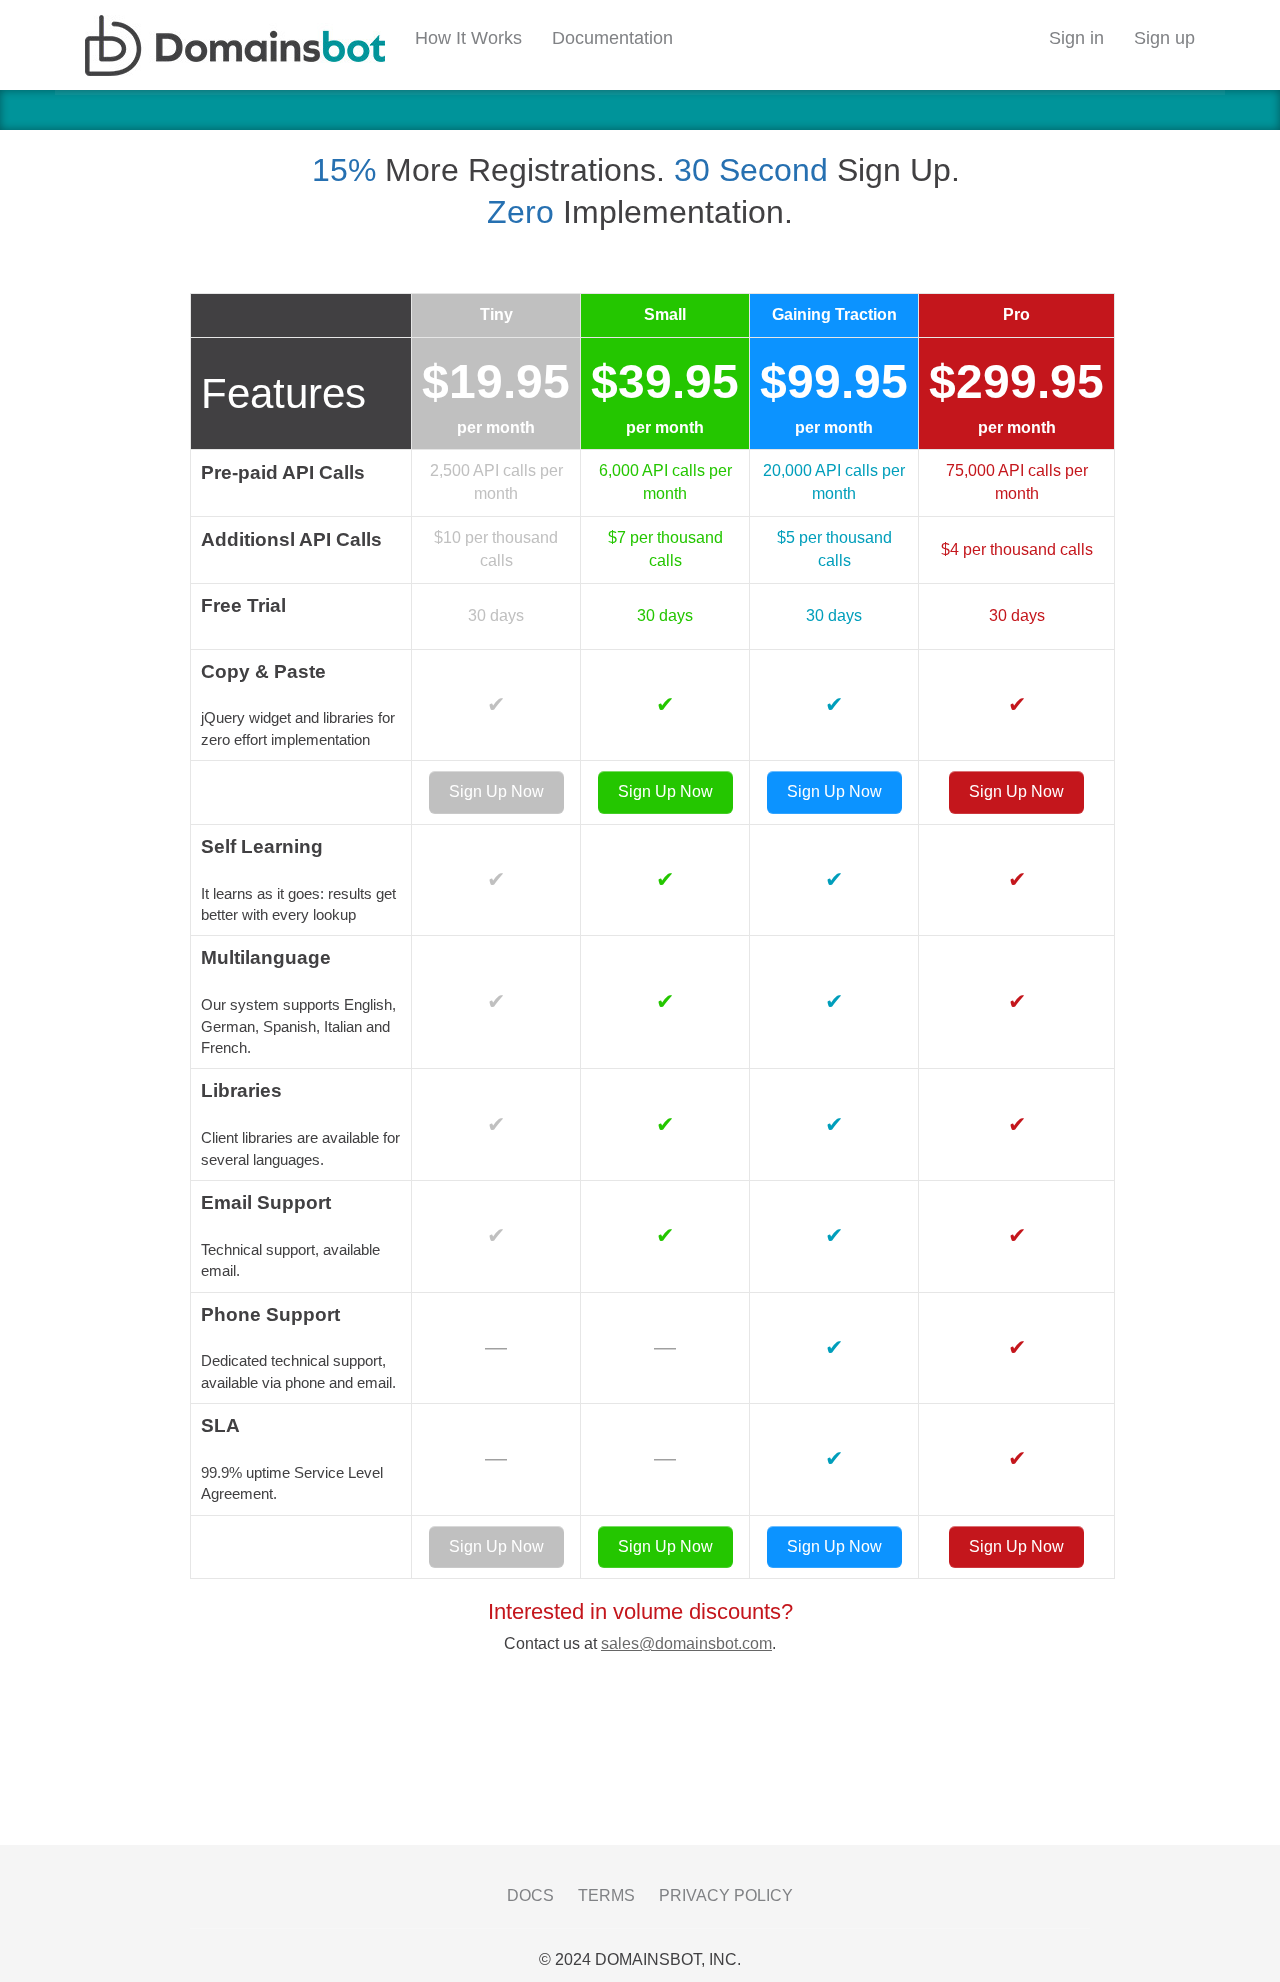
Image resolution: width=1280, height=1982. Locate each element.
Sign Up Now (496, 791)
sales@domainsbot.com (686, 1643)
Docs (530, 1895)
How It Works (468, 38)
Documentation (612, 38)
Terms (606, 1895)
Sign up (1164, 38)
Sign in (1076, 38)
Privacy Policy (726, 1895)
